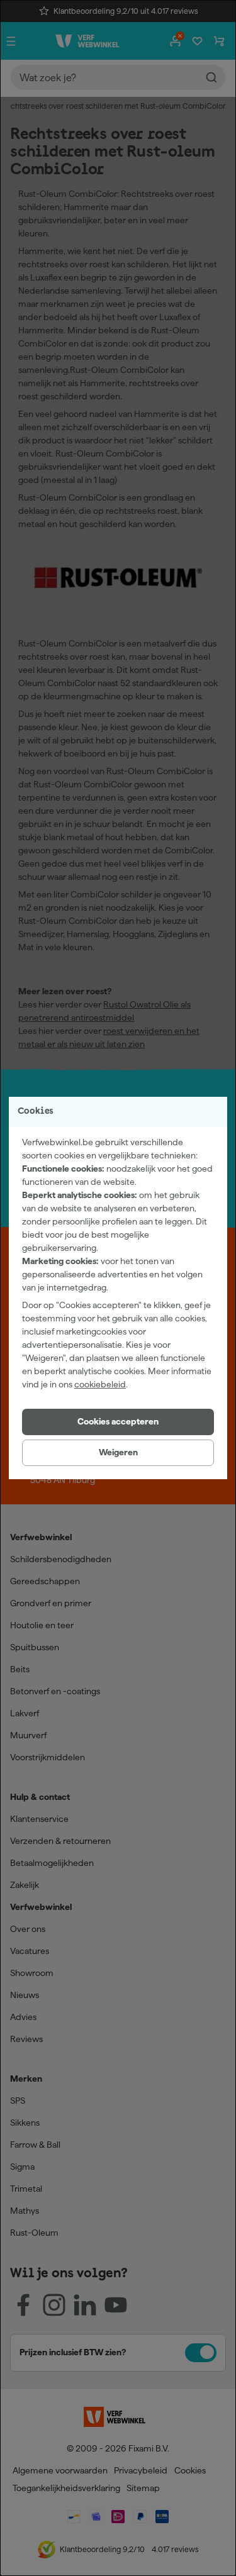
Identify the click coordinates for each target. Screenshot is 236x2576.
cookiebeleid (100, 1384)
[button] (118, 1422)
